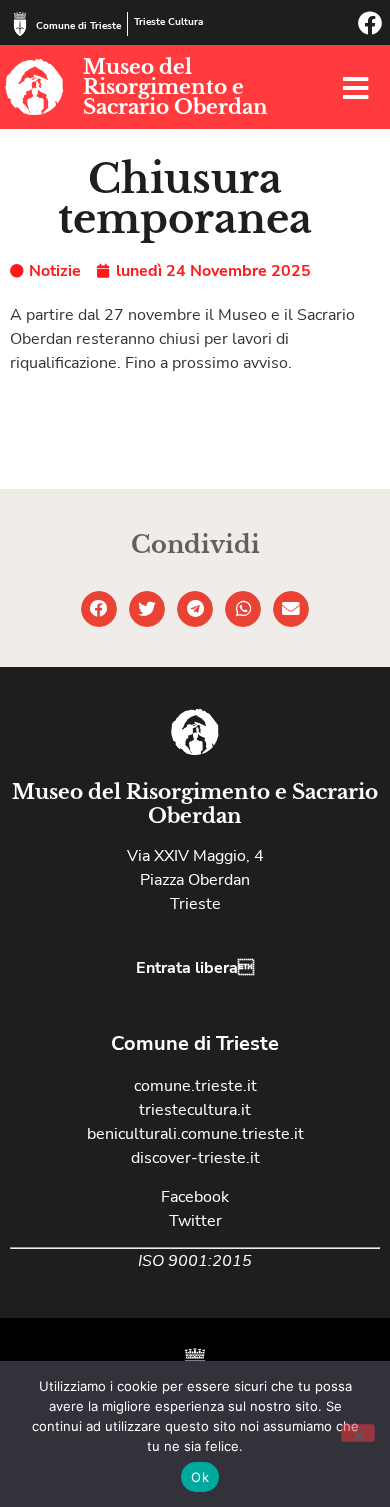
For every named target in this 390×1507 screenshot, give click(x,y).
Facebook (195, 1197)
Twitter (195, 1221)
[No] (358, 1433)
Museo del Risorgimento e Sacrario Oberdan (175, 87)
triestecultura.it (195, 1110)
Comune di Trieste (78, 26)
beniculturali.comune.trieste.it (195, 1134)
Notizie (55, 271)
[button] (99, 609)
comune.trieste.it (195, 1086)
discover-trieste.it (195, 1158)
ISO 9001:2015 (195, 1261)
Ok (200, 1477)
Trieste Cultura (168, 22)
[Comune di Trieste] (20, 24)
